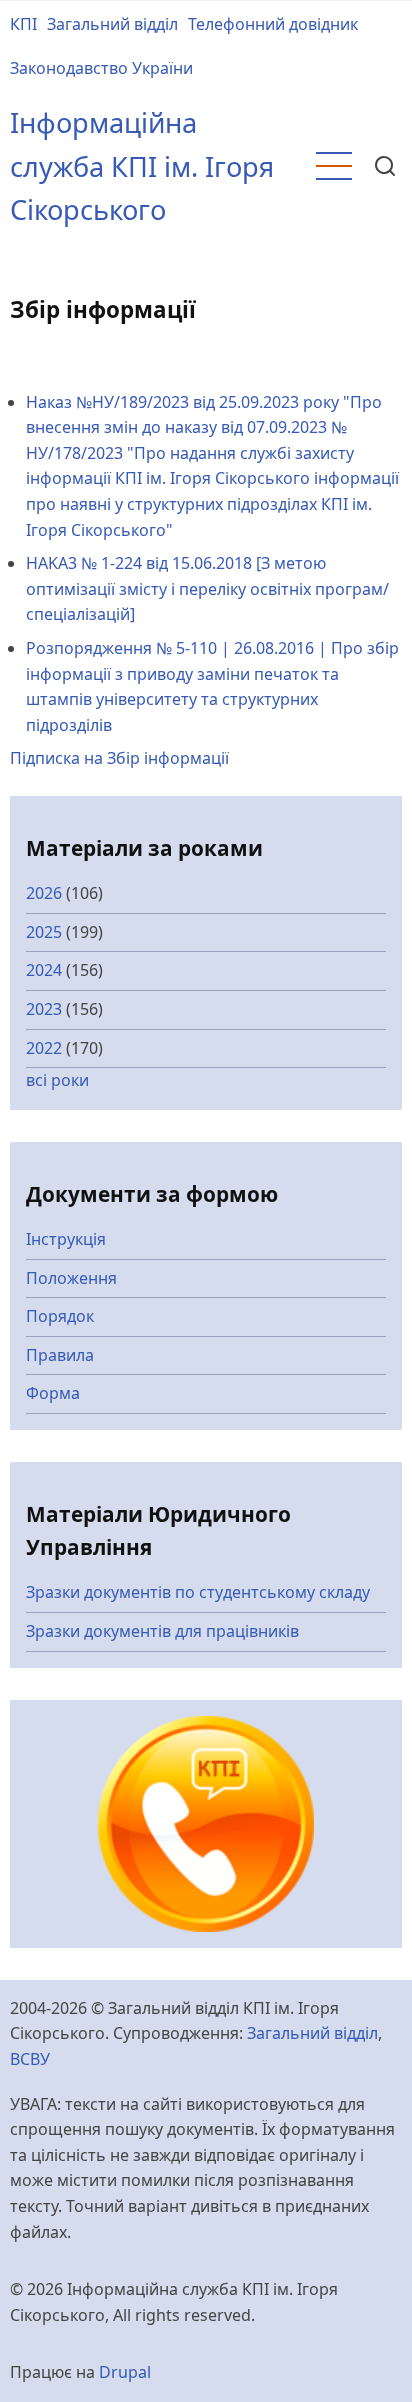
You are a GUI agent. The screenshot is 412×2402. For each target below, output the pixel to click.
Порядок (60, 1316)
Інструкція (66, 1239)
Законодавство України (101, 68)
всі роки (57, 1080)
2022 (44, 1048)
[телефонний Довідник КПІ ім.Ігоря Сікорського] (206, 1822)
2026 (44, 893)
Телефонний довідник (273, 24)
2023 (44, 1009)
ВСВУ (30, 2059)
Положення (71, 1278)
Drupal (125, 2372)
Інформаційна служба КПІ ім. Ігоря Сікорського (142, 166)
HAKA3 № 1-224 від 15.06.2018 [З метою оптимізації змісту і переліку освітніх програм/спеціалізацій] (207, 588)
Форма (53, 1393)
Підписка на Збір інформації (119, 758)
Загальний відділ (112, 24)
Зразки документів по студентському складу (198, 1592)
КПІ (23, 24)
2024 (44, 970)
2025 (44, 932)
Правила (60, 1355)
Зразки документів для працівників (162, 1631)
